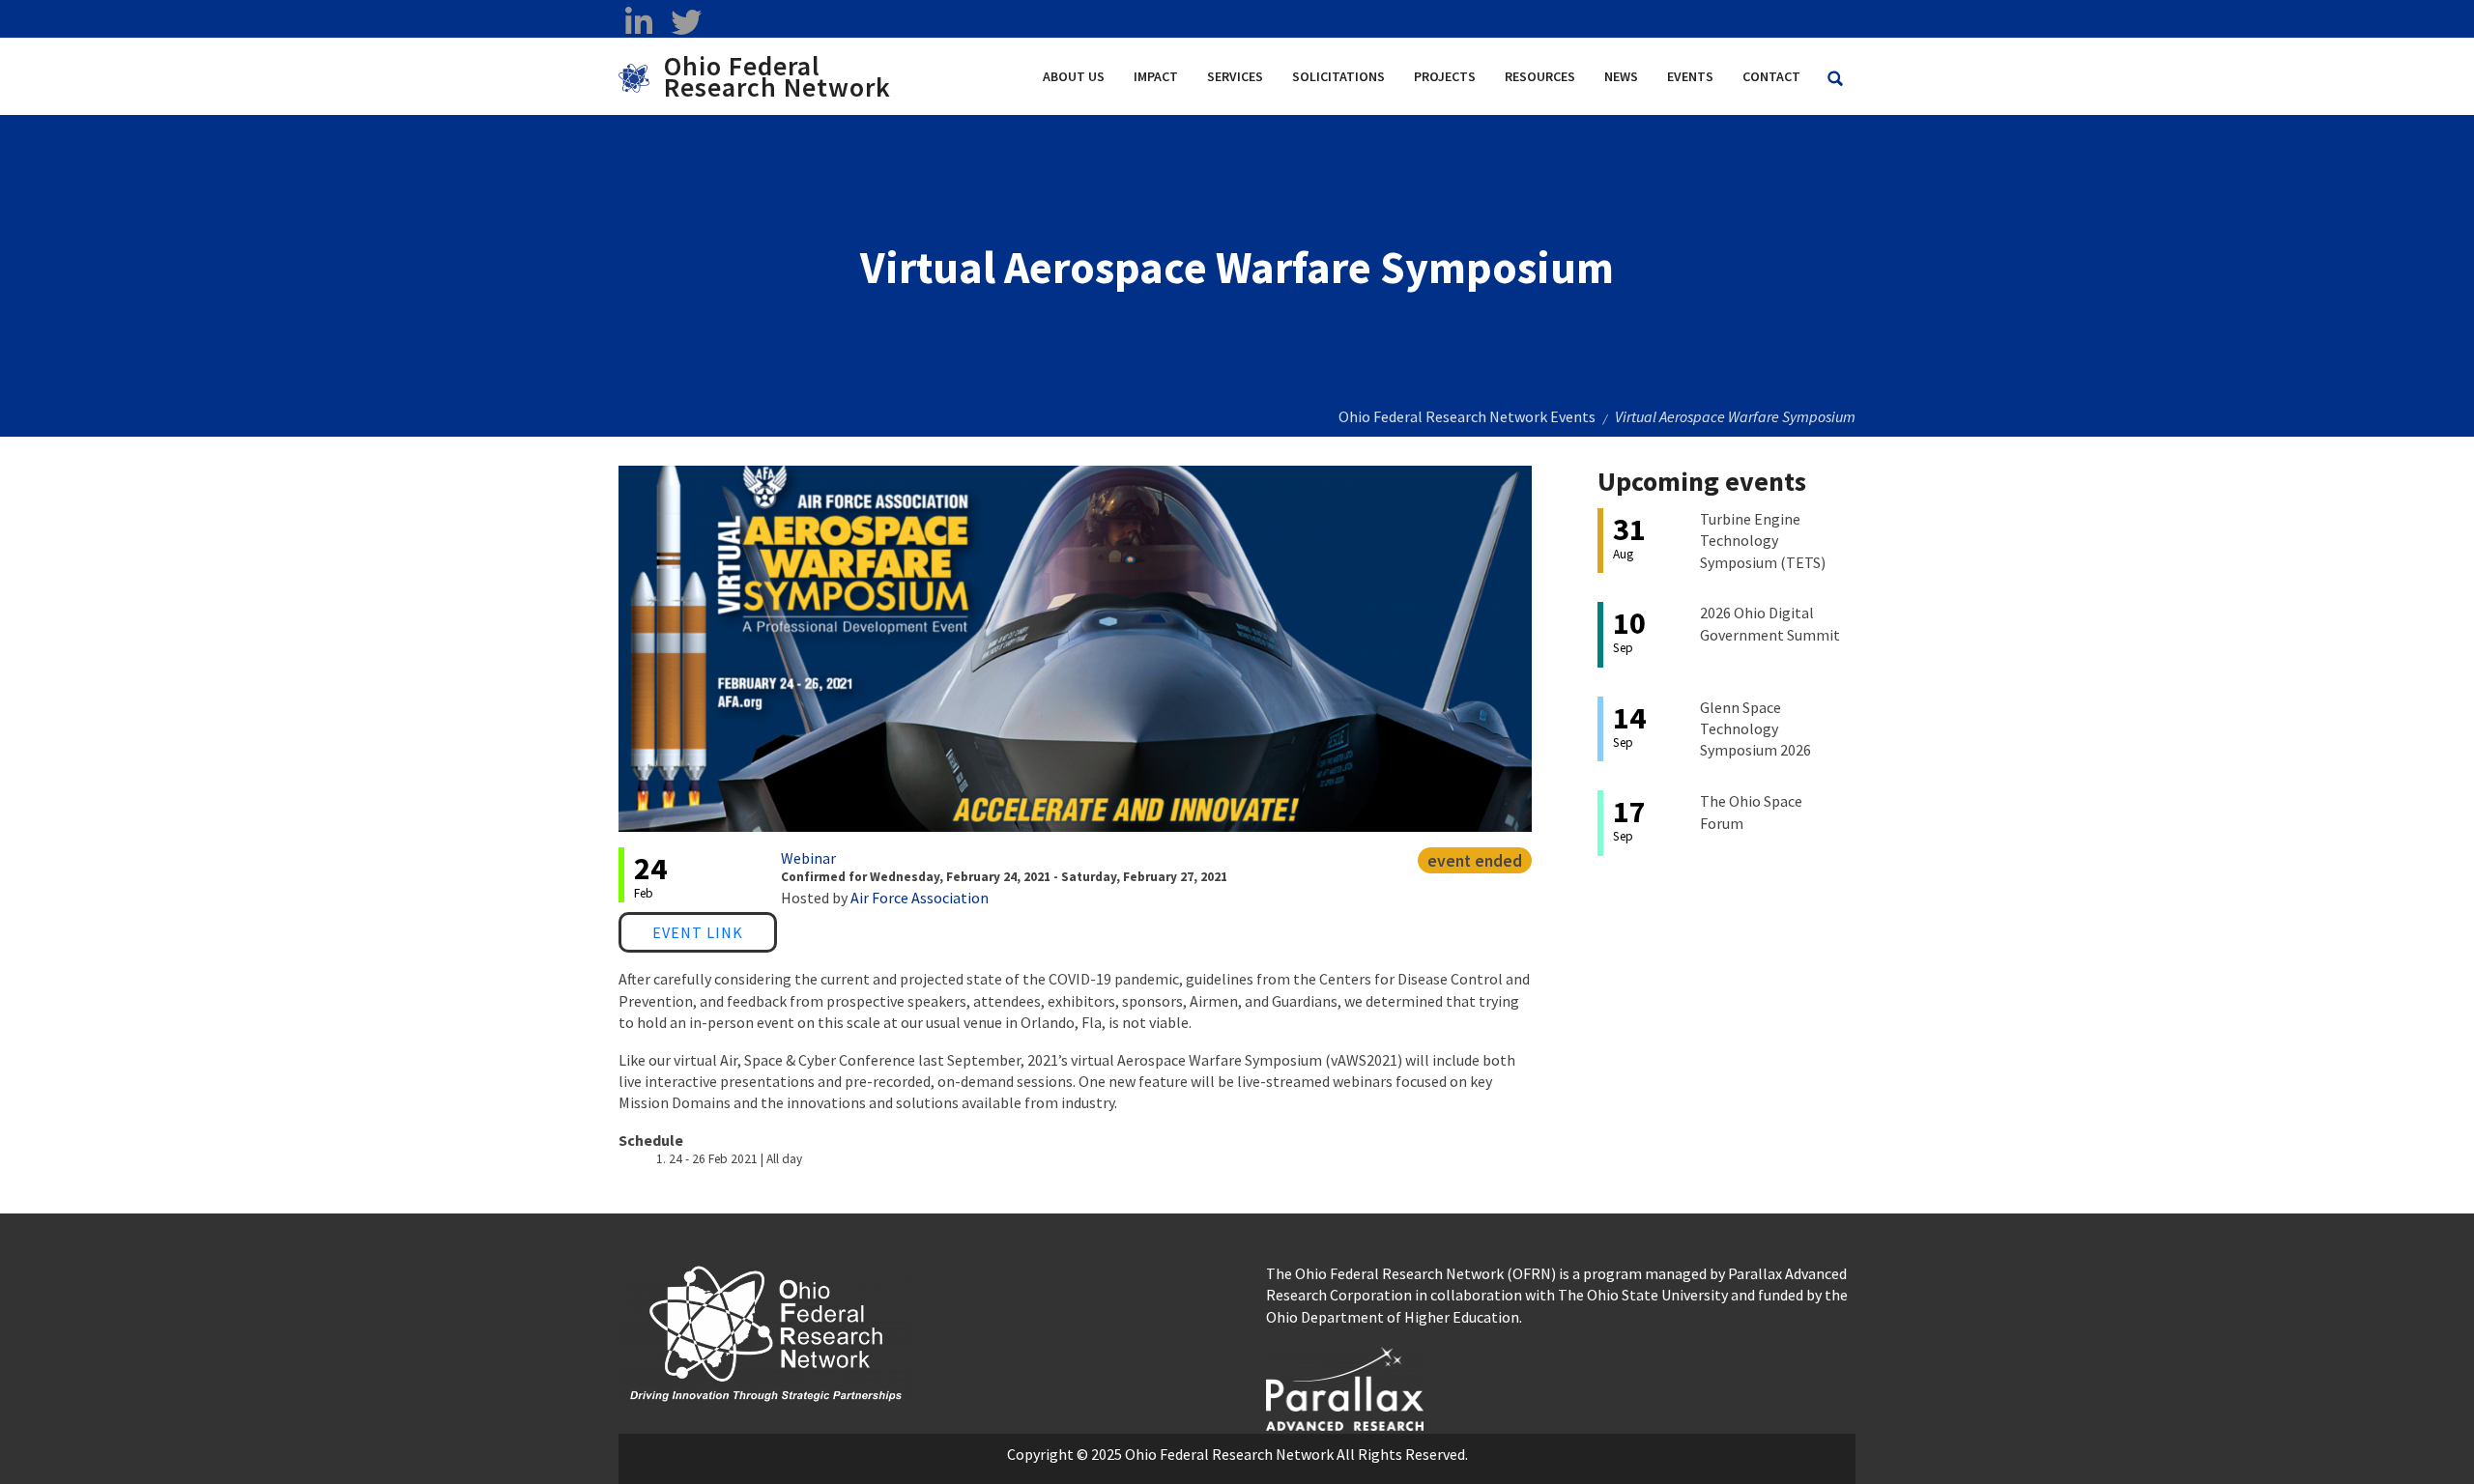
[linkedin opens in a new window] (638, 22)
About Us (1074, 76)
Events (1690, 76)
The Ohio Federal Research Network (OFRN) (1411, 1273)
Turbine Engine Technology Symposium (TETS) (1763, 541)
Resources (1540, 76)
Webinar (808, 858)
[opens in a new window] (1345, 1386)
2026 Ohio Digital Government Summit (1770, 623)
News (1621, 76)
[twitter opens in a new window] (686, 22)
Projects (1445, 76)
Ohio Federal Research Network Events (1467, 416)
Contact (1771, 76)
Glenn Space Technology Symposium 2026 (1755, 729)
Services (1235, 76)
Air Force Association (920, 898)
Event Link (698, 932)
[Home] (641, 76)
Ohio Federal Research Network (777, 76)
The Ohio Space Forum (1751, 812)
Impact (1156, 76)
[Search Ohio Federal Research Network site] (1835, 79)
